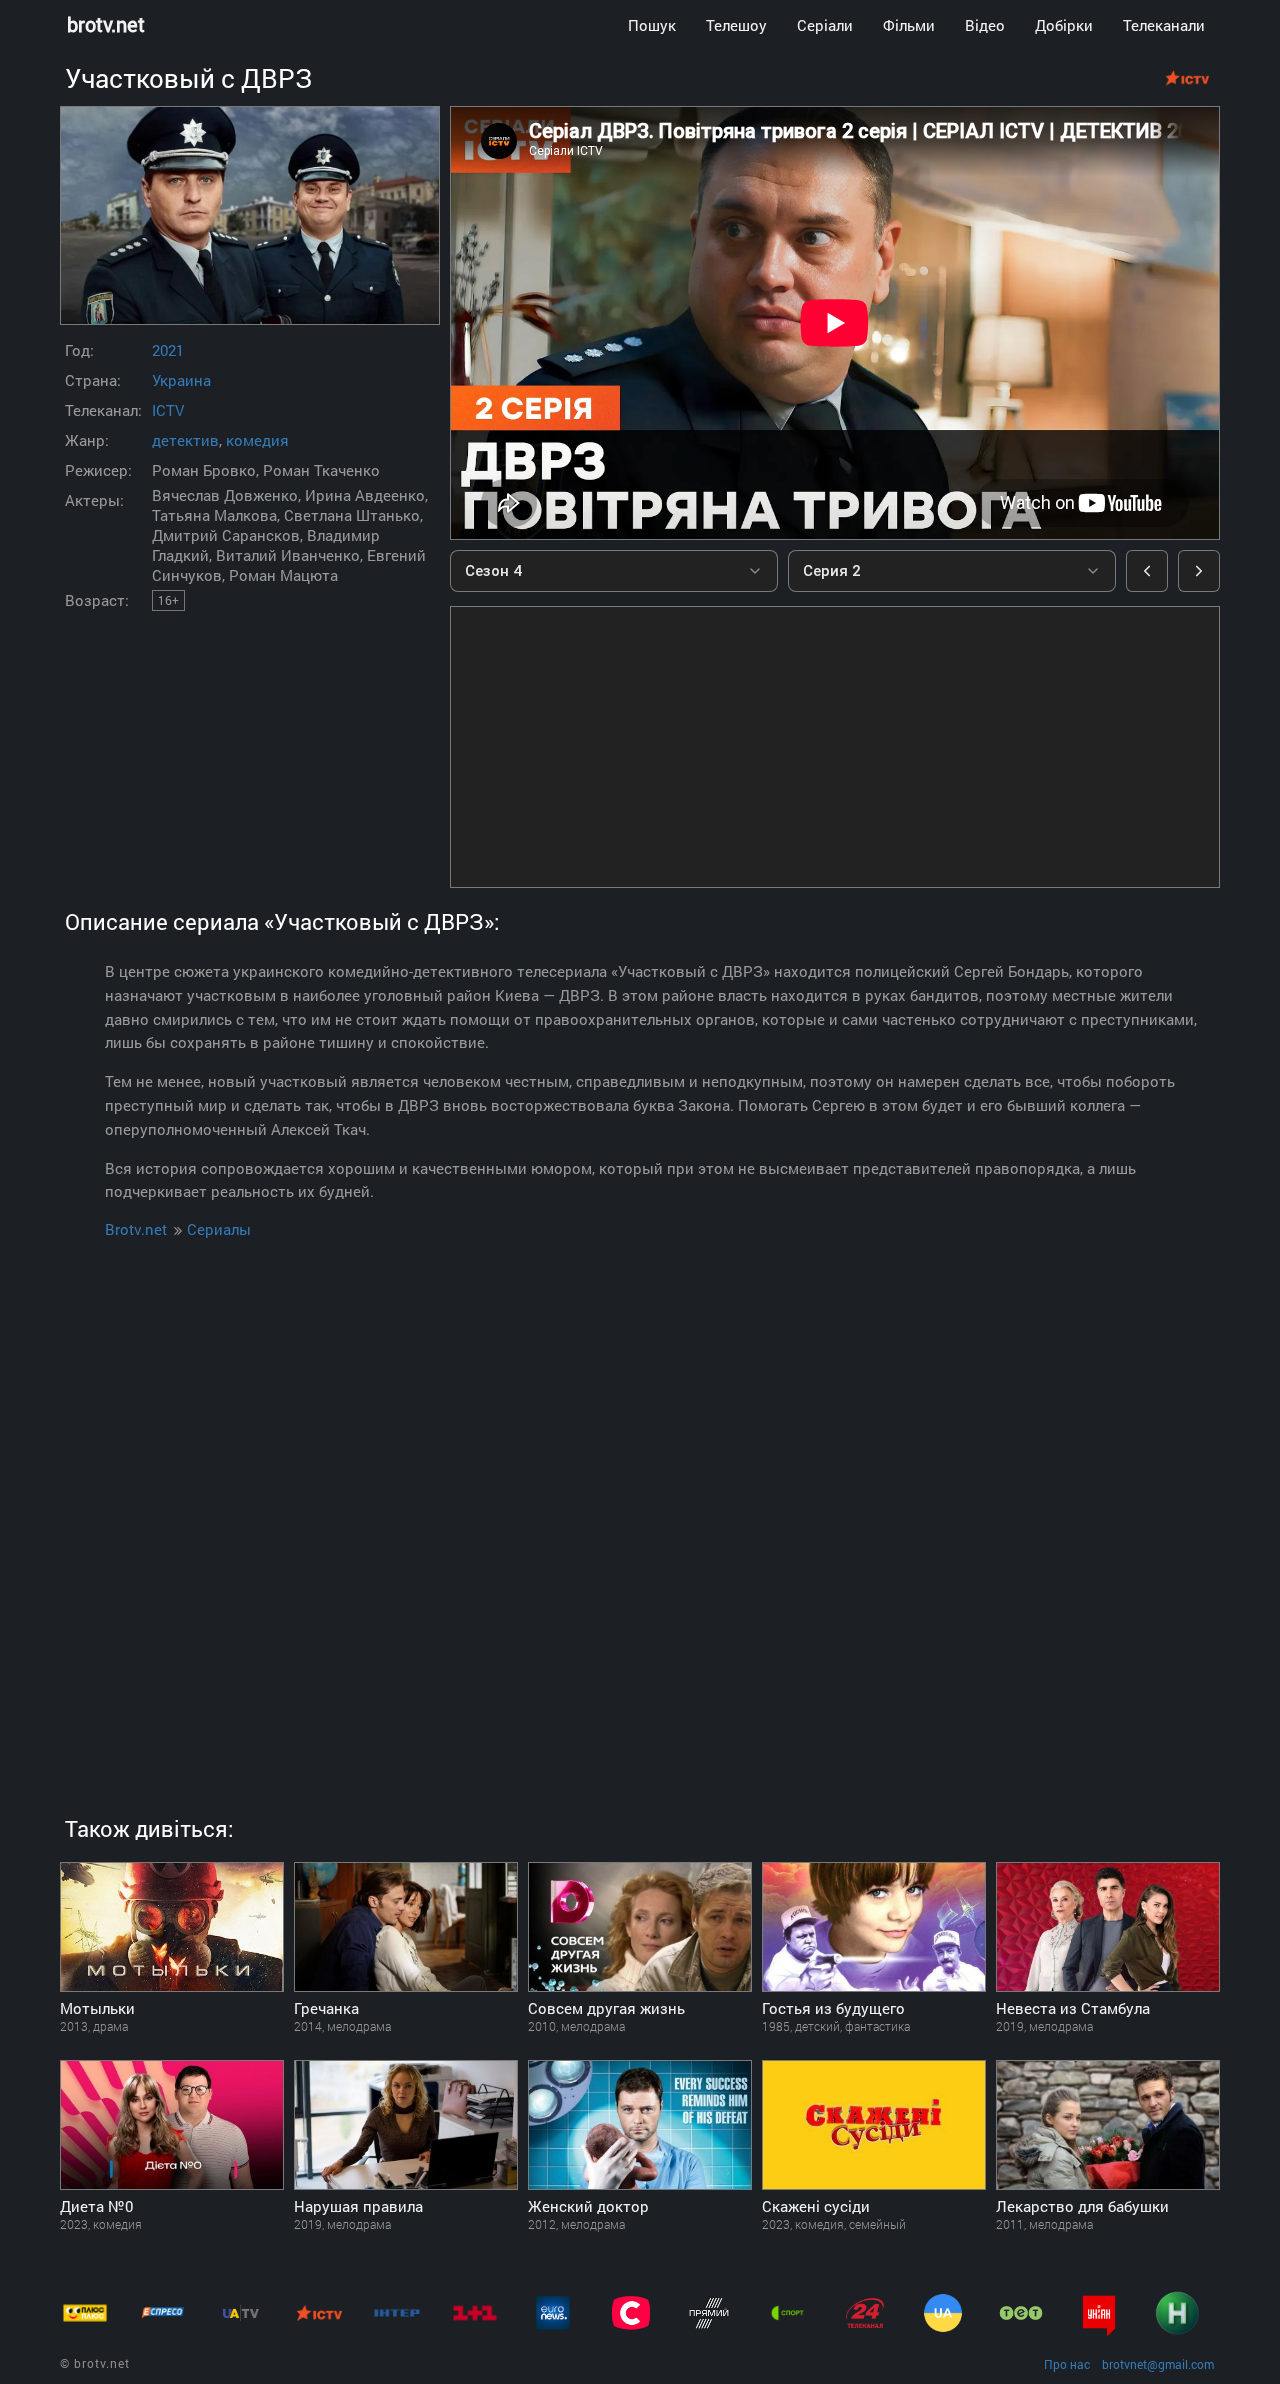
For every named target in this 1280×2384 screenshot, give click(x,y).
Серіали (825, 25)
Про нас (1067, 2364)
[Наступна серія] (1199, 571)
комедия (257, 440)
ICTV (168, 410)
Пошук (652, 25)
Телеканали (1164, 25)
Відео (985, 25)
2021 (168, 350)
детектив (185, 440)
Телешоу (736, 25)
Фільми (909, 25)
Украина (181, 380)
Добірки (1064, 25)
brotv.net (106, 24)
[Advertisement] (835, 747)
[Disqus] (640, 1509)
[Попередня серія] (1147, 571)
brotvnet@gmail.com (1158, 2364)
